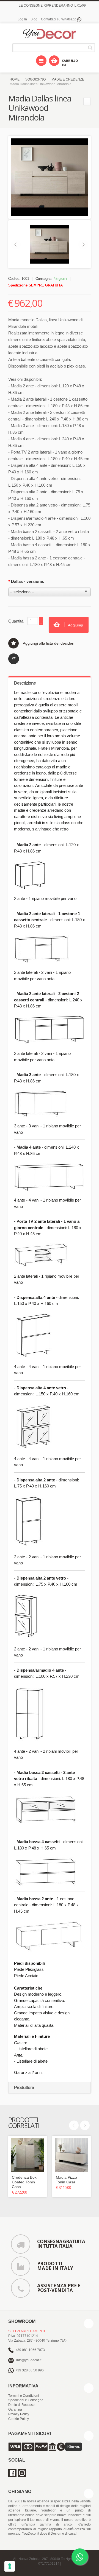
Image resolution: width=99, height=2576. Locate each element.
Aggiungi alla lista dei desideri (49, 643)
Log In (22, 19)
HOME (15, 79)
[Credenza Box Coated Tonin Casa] (28, 2155)
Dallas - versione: (26, 581)
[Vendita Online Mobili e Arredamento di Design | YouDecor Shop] (50, 34)
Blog (34, 19)
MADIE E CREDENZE (68, 79)
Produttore (24, 2088)
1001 (25, 279)
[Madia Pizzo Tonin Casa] (71, 2155)
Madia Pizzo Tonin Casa (66, 2180)
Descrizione (25, 683)
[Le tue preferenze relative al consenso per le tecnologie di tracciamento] (10, 2566)
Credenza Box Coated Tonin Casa (24, 2182)
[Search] (91, 48)
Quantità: (16, 621)
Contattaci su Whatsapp (59, 19)
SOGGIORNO (35, 79)
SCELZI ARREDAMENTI (27, 2331)
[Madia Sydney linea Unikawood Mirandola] (87, 101)
